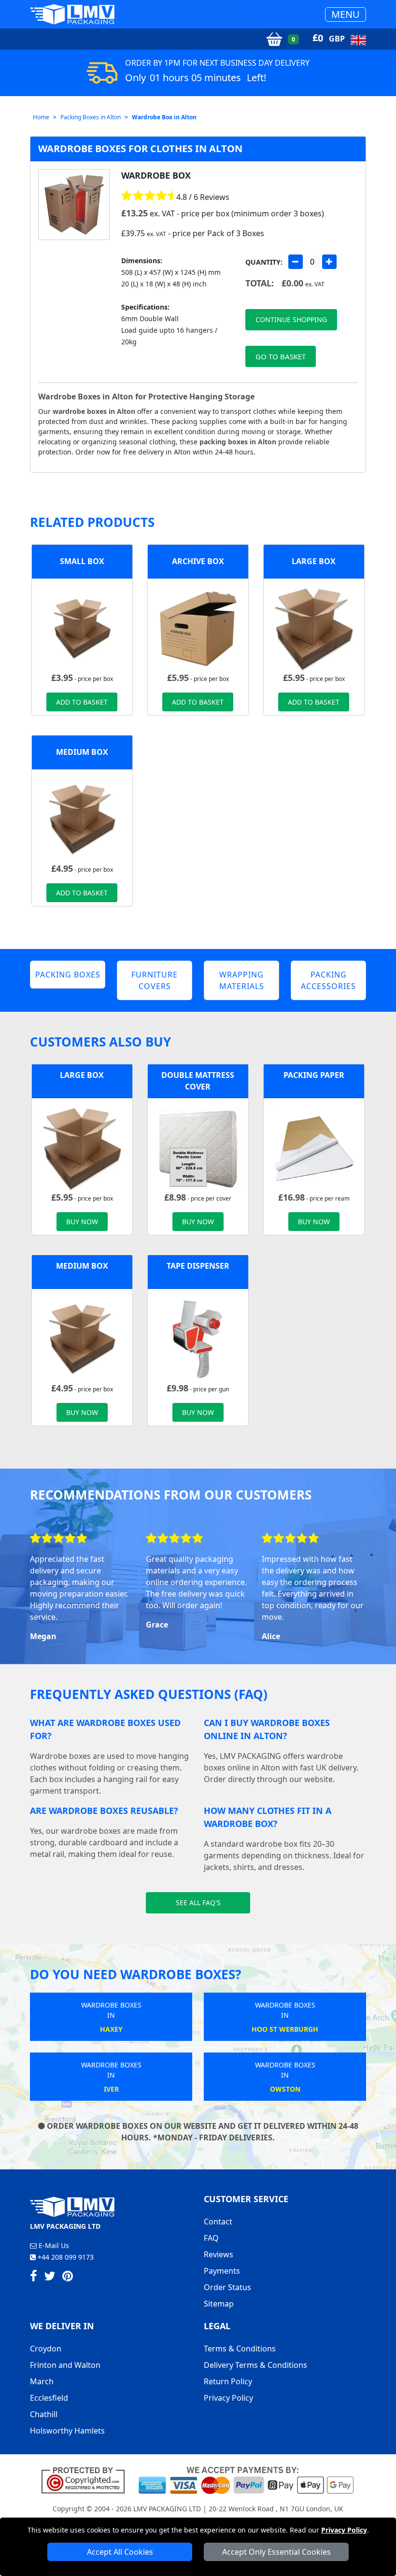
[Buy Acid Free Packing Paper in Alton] (314, 1147)
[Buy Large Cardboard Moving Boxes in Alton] (314, 628)
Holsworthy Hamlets (67, 2431)
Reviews (219, 2254)
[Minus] (296, 262)
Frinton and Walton (65, 2365)
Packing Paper (314, 1075)
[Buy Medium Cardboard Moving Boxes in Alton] (82, 819)
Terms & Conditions (240, 2349)
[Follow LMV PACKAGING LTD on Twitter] (50, 2278)
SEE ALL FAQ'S (198, 1903)
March (42, 2381)
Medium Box (82, 752)
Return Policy (228, 2381)
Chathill (44, 2414)
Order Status (227, 2287)
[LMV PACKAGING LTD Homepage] (72, 14)
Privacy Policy (344, 2530)
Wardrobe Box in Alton (164, 117)
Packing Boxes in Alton (91, 117)
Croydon (46, 2349)
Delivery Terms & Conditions (255, 2365)
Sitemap (219, 2304)
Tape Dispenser (198, 1266)
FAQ (211, 2238)
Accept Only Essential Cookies (276, 2552)
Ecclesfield (49, 2398)
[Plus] (329, 262)
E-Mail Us (53, 2245)
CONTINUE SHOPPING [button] (291, 319)
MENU (346, 14)
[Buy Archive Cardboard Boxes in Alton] (198, 628)
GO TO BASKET (281, 356)
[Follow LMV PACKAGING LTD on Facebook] (34, 2278)
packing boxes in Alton (238, 442)
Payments (222, 2271)
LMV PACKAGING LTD (167, 2509)
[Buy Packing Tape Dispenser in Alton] (198, 1338)
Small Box (82, 561)
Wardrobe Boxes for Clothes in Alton (140, 149)
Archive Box (198, 561)
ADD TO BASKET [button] (82, 702)
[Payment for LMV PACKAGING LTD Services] (246, 2479)
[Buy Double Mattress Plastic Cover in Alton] (198, 1147)
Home (41, 117)
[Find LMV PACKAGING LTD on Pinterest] (68, 2278)
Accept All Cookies (120, 2552)
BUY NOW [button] (82, 1222)
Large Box (314, 561)
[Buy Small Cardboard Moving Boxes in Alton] (82, 628)
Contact (218, 2222)
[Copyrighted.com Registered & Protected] (87, 2479)
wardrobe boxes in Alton (94, 411)
